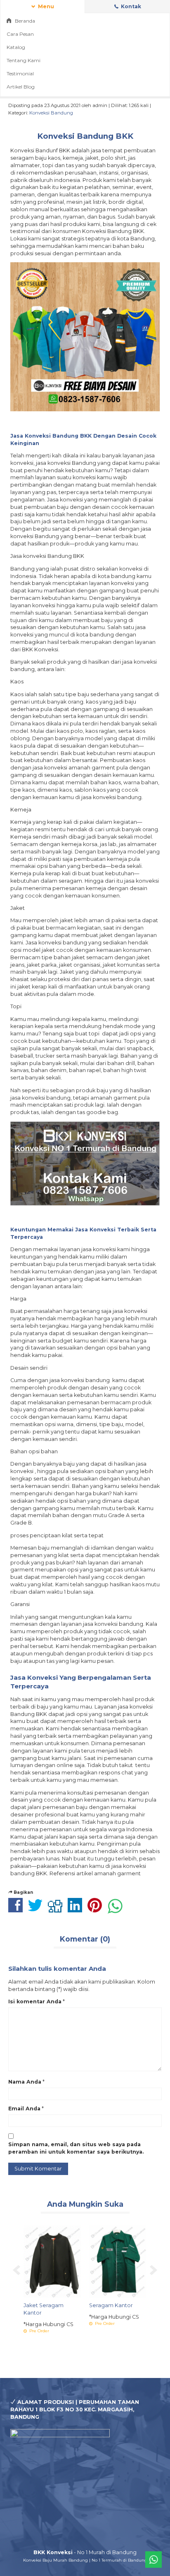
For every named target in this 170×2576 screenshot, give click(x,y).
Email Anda (24, 2109)
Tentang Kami (24, 60)
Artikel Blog (21, 87)
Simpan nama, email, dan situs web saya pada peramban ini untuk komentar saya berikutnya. (76, 2148)
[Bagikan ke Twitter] (37, 1910)
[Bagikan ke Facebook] (18, 1910)
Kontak (130, 6)
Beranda (24, 21)
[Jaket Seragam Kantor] (52, 2261)
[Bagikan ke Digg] (57, 1910)
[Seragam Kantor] (118, 2261)
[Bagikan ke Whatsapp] (117, 1910)
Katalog (16, 47)
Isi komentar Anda (35, 2001)
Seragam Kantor (111, 2305)
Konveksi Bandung (51, 113)
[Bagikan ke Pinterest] (97, 1910)
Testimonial (20, 73)
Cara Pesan (20, 34)
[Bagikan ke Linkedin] (77, 1910)
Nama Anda (25, 2082)
